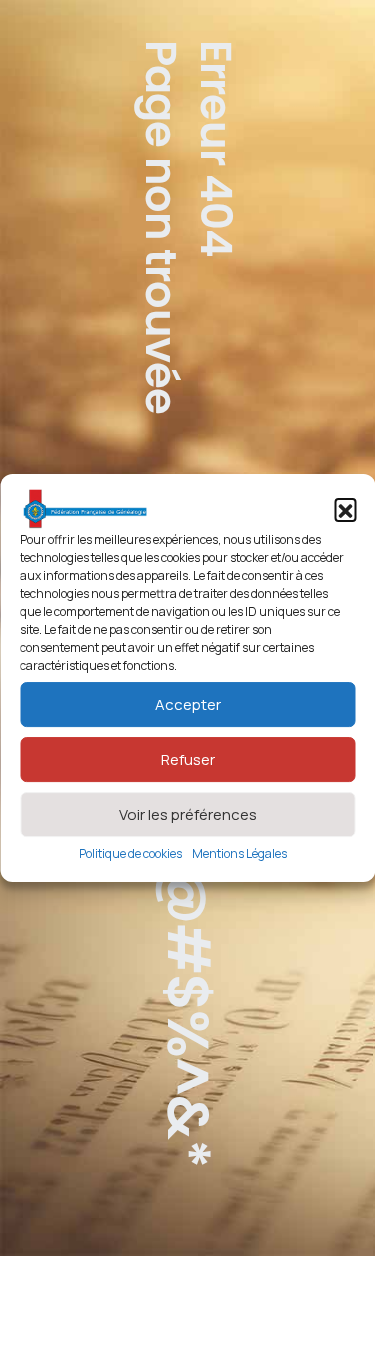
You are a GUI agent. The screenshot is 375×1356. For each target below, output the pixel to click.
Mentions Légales (239, 853)
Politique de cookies (130, 853)
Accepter (188, 704)
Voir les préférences (188, 814)
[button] (345, 509)
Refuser (188, 759)
